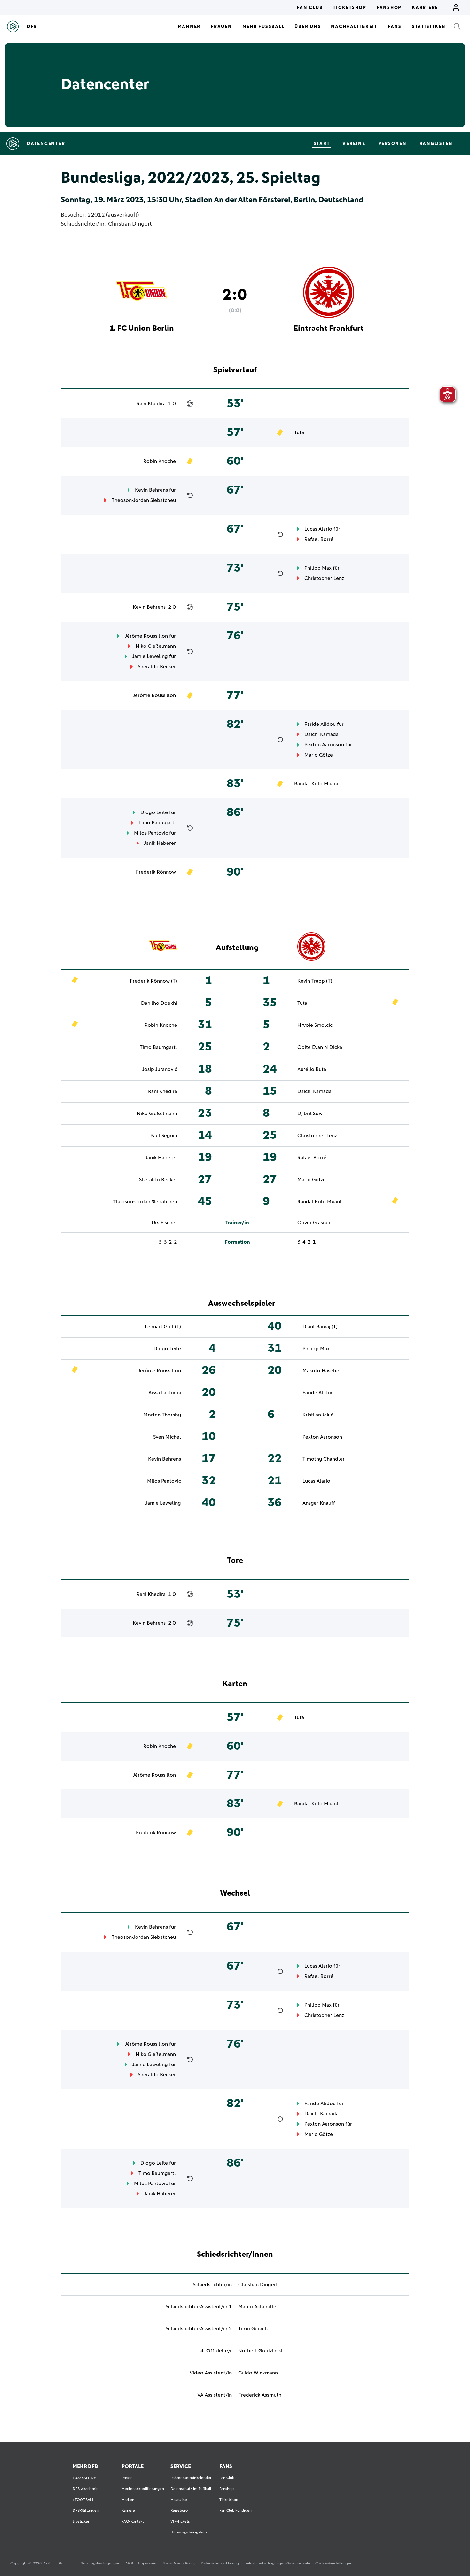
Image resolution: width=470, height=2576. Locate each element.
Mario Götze (319, 755)
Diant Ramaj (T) (320, 1327)
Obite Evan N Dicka (320, 1047)
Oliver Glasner (314, 1223)
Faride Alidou (320, 724)
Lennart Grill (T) (163, 1327)
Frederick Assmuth (260, 2395)
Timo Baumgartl (157, 823)
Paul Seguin (164, 1136)
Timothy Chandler (324, 1459)
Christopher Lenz (324, 578)
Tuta (299, 432)
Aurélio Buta (312, 1069)
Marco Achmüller (258, 2307)
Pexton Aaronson (324, 745)
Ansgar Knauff (319, 1503)
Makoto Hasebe (321, 1371)
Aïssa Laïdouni (165, 1393)
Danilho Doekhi (159, 1003)
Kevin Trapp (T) (315, 981)
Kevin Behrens (151, 490)
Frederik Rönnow (156, 872)
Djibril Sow (310, 1114)
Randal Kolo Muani (316, 784)
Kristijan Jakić (318, 1415)
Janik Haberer (160, 843)
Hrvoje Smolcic (315, 1025)
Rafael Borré (319, 539)
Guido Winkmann (258, 2373)
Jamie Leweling (150, 656)
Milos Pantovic (151, 833)
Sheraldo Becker (157, 667)
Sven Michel (167, 1437)
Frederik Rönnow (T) (153, 981)
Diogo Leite (154, 812)
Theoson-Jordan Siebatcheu (144, 500)
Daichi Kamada (321, 734)
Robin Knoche (160, 461)
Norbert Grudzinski (260, 2351)
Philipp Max (318, 568)
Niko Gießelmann (156, 646)
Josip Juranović (160, 1069)
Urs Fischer (164, 1223)
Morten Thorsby (162, 1415)
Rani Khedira (151, 404)
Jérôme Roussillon (146, 636)
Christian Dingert (130, 224)
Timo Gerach (253, 2329)
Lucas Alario (318, 529)
